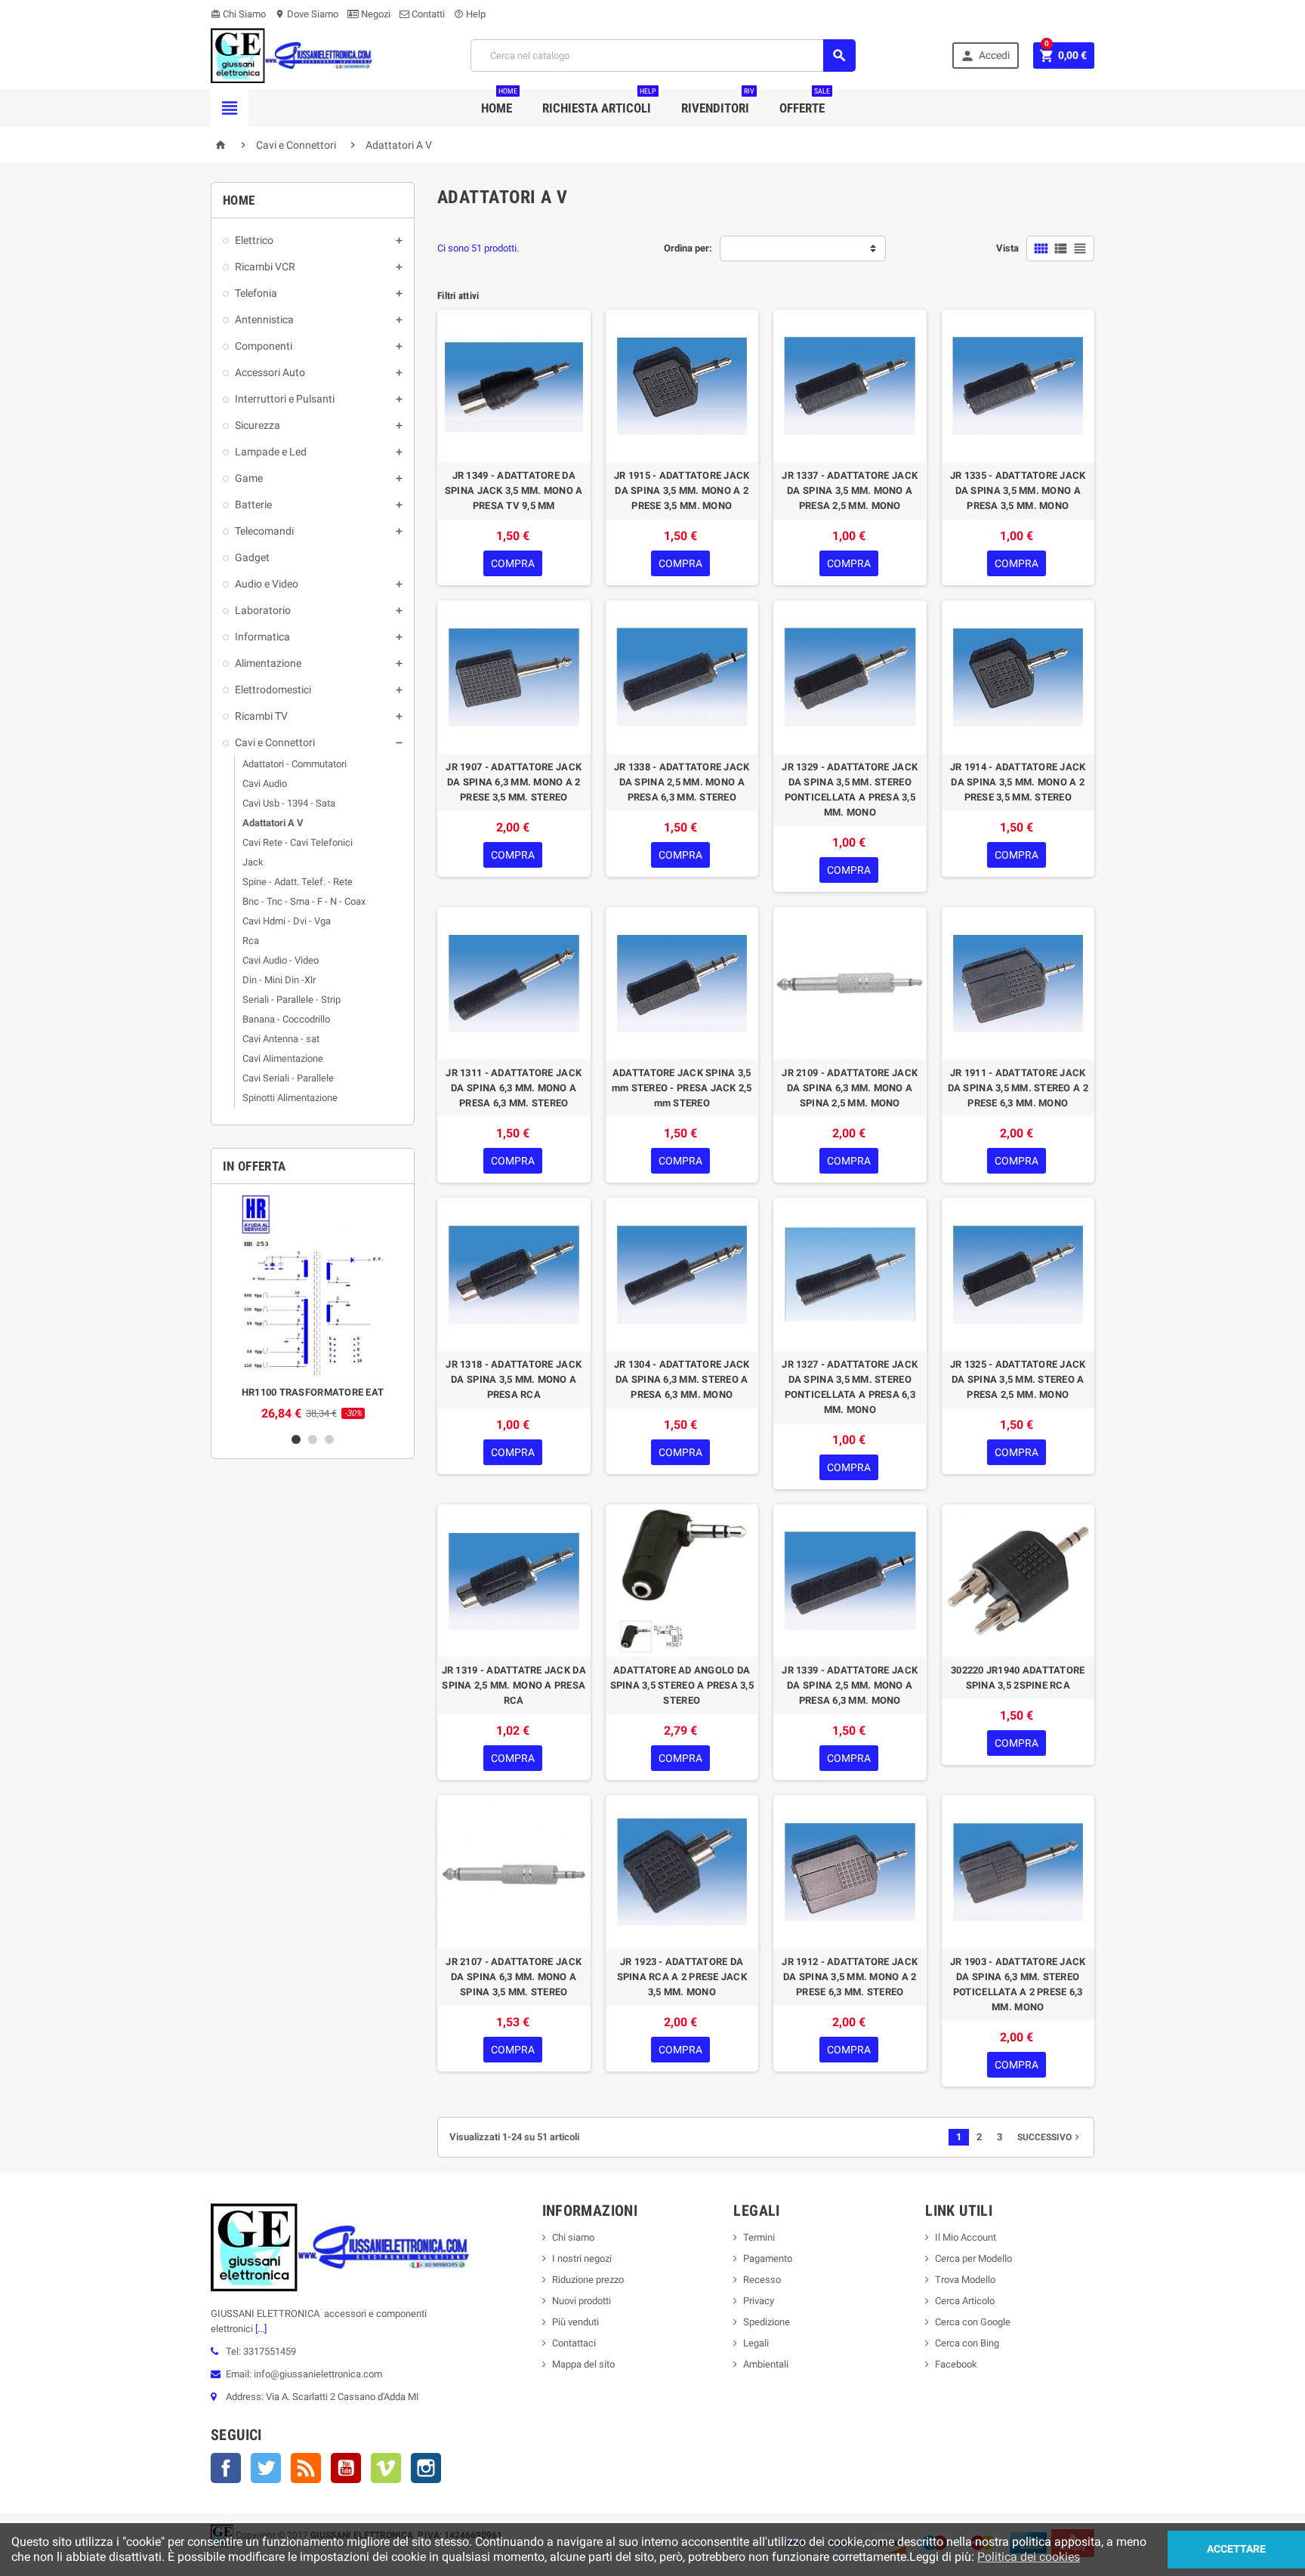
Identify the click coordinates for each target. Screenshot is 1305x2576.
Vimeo (386, 2468)
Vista (1007, 248)
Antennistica (264, 319)
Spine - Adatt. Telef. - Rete (298, 882)
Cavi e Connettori (275, 742)
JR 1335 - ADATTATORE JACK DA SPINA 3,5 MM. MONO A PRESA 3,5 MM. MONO (1018, 491)
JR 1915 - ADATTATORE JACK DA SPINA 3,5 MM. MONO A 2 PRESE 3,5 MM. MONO (682, 491)
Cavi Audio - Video (281, 960)
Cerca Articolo (965, 2301)
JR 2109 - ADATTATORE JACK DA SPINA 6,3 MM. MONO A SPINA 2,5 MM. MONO (850, 1088)
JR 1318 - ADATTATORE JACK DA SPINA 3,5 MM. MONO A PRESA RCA (514, 1379)
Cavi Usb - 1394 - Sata (289, 803)
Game (249, 478)
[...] (260, 2329)
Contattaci (574, 2343)
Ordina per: (688, 248)
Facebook (226, 2468)
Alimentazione (268, 663)
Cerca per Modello (973, 2258)
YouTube (346, 2468)
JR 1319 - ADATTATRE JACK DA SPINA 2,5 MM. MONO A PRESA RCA (514, 1685)
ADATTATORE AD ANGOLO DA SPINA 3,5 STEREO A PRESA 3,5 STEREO (682, 1685)
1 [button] (296, 1439)
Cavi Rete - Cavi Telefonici (298, 842)
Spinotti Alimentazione (290, 1098)
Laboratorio (263, 610)
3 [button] (329, 1439)
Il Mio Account (966, 2237)
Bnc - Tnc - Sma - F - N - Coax (304, 901)
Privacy (759, 2301)
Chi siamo (573, 2237)
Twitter (266, 2468)
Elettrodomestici (273, 690)
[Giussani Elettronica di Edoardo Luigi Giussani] (292, 55)
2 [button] (313, 1439)
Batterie (253, 504)
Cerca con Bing (967, 2343)
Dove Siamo (307, 14)
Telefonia (256, 293)
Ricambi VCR (265, 267)
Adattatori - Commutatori (295, 764)
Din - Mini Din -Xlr (279, 980)
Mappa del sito (583, 2364)
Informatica (262, 637)
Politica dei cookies (1029, 2557)
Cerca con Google (973, 2322)
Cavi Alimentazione (283, 1058)
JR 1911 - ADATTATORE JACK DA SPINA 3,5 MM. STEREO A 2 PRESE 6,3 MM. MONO (1018, 1088)
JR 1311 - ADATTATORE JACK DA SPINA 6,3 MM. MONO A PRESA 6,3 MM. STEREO (514, 1088)
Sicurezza (258, 425)
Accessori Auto (270, 372)
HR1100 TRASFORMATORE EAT (313, 1392)
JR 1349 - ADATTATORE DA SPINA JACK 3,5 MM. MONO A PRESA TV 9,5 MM (514, 491)
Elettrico (254, 240)
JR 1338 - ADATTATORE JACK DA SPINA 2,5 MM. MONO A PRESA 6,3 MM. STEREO (682, 782)
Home (499, 102)
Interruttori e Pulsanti (285, 399)
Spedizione (767, 2322)
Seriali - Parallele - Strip (292, 1000)
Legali (756, 2343)
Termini (759, 2237)
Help (470, 14)
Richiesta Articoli (599, 102)
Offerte (805, 102)
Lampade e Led (271, 452)
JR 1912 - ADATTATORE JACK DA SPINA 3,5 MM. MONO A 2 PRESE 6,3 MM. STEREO (850, 1977)
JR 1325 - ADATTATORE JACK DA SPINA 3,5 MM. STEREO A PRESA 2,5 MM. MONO (1018, 1379)
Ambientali (766, 2364)
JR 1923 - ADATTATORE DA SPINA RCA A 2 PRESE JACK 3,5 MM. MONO (682, 1977)
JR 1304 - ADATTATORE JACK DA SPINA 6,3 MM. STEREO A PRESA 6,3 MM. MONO (682, 1379)
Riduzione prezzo (588, 2280)
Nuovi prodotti (582, 2301)
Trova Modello (965, 2280)
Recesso (762, 2280)
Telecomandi (264, 531)
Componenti (264, 346)
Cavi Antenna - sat (281, 1039)
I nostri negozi (582, 2258)
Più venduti (575, 2322)
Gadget (252, 557)
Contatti (427, 14)
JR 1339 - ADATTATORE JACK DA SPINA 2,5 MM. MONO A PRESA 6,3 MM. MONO (850, 1685)
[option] (313, 1308)
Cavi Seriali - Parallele (288, 1078)
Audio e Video (267, 584)
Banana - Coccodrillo (286, 1019)
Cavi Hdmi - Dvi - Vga (287, 921)
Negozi (375, 14)
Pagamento (768, 2258)
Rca (251, 941)
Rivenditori (718, 102)
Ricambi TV (261, 716)
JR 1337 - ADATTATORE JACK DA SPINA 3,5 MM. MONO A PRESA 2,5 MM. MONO (850, 491)
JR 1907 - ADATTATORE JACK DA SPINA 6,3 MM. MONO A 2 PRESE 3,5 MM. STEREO (514, 782)
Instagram (426, 2468)
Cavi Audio (265, 784)
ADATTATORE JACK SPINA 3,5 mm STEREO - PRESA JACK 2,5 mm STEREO (682, 1088)
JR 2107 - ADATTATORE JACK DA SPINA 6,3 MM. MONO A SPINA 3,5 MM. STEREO (514, 1977)
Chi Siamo (238, 14)
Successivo (1050, 2137)
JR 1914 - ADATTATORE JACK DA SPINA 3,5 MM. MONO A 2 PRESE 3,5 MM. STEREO (1018, 782)
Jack (253, 862)
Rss (306, 2468)
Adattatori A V (273, 823)
